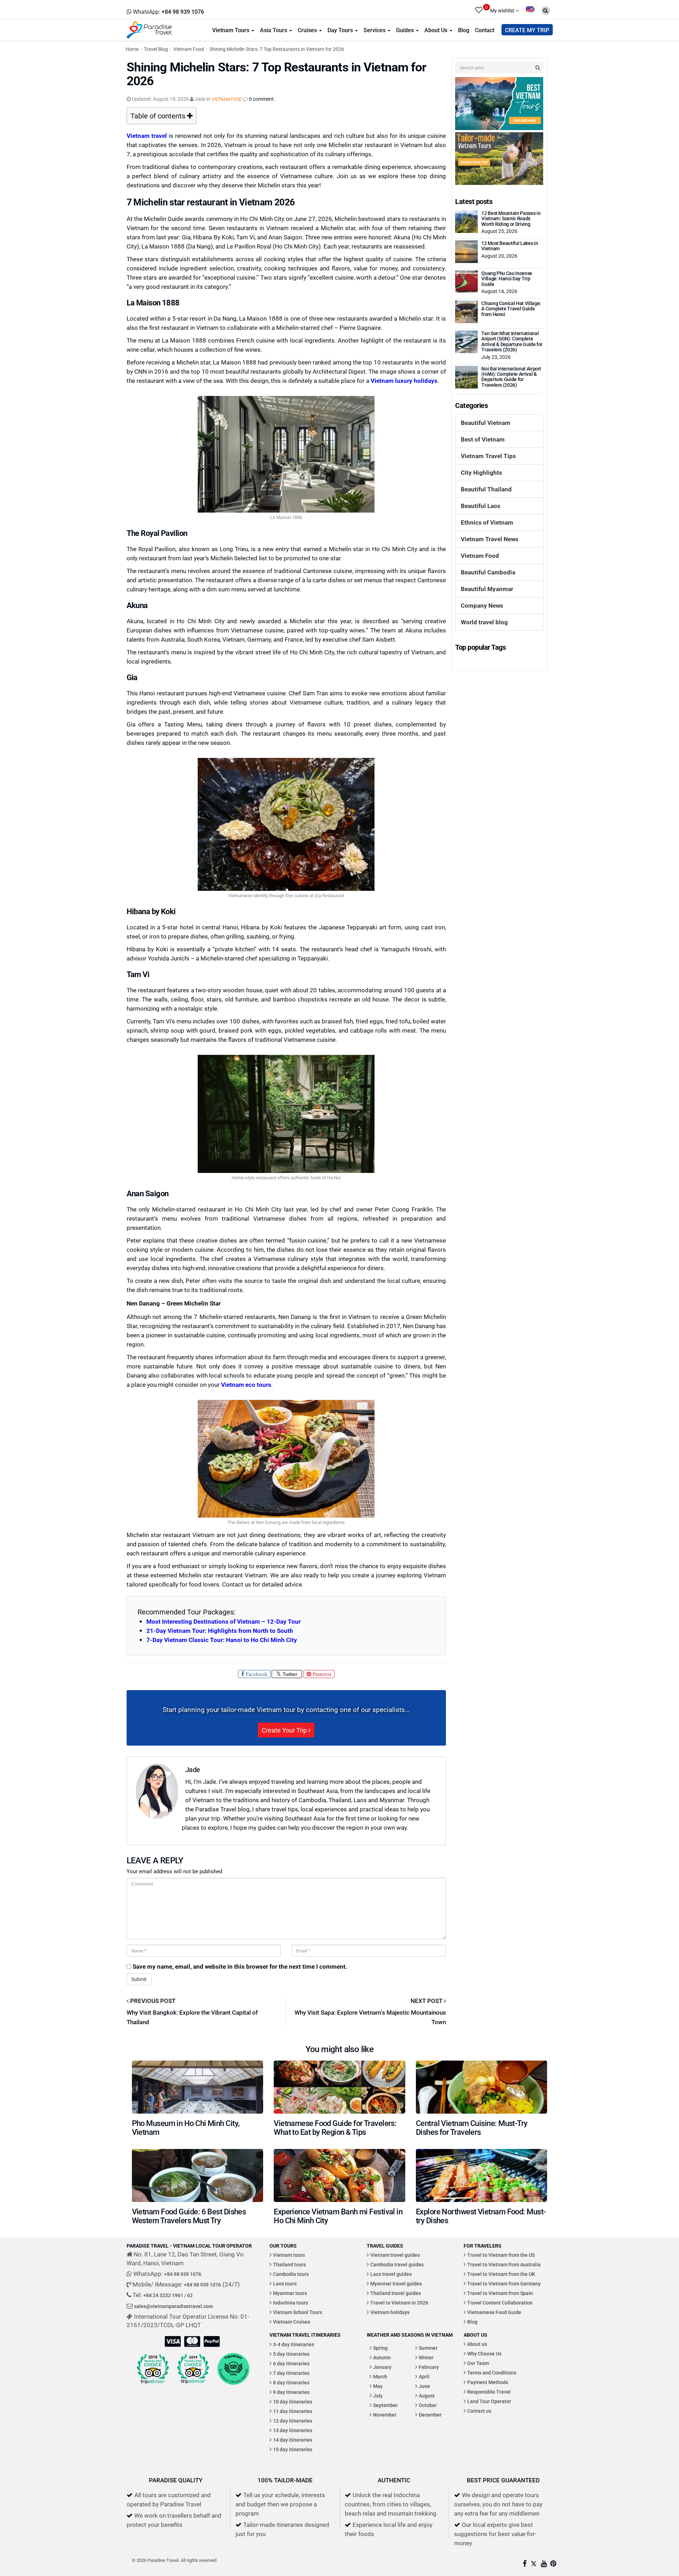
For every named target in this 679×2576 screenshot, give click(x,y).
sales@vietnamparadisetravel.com (173, 2306)
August (427, 2396)
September (385, 2405)
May (378, 2386)
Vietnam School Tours (298, 2312)
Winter (426, 2357)
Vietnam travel (147, 136)
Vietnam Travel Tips (488, 456)
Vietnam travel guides (395, 2255)
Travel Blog (156, 49)
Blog (464, 30)
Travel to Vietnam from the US (501, 2255)
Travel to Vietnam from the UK (501, 2274)
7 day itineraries (291, 2373)
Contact (485, 30)
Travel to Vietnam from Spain (500, 2293)
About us (477, 2344)
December (430, 2415)
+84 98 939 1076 (183, 2274)
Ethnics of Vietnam (487, 522)
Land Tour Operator (489, 2401)
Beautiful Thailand (486, 489)
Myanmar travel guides (396, 2283)
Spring (380, 2348)
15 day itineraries (293, 2449)
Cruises (308, 30)
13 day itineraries (293, 2430)
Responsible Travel (489, 2392)
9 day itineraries (291, 2392)
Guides (406, 30)
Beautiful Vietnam (486, 423)
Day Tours (341, 30)
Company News (482, 605)
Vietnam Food (189, 49)
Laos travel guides (391, 2274)
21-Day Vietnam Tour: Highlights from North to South (220, 1631)
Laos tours (285, 2283)
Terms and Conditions (492, 2373)
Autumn (382, 2357)
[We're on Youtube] (544, 2564)
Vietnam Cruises (292, 2322)
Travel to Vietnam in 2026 (399, 2303)
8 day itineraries (291, 2382)
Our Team (478, 2363)
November (385, 2415)
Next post (427, 2001)
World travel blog (484, 622)
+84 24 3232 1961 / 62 (168, 2295)
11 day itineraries (293, 2411)
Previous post (152, 2001)
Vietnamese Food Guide (494, 2312)
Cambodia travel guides (397, 2264)
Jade (193, 1769)
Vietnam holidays (390, 2312)
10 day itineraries (293, 2402)
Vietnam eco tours (246, 1385)
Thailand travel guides (396, 2293)
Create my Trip (527, 30)
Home (132, 49)
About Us (437, 30)
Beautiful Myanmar (487, 589)
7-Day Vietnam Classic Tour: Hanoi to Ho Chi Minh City (222, 1640)
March (380, 2376)
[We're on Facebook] (525, 2564)
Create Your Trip (285, 1730)
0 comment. (262, 99)
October (428, 2405)
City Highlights (481, 472)
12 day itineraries (293, 2421)
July (378, 2396)
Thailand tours (289, 2264)
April (424, 2376)
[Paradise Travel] (149, 29)
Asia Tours (274, 30)
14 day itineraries (293, 2440)
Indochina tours (291, 2303)
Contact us (479, 2411)
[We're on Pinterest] (553, 2564)
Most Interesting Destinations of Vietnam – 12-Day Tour (224, 1621)
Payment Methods (488, 2382)
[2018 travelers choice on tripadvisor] (153, 2369)
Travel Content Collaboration (500, 2303)
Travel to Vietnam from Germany (504, 2283)
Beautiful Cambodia (488, 572)
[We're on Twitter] (534, 2564)
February (429, 2367)
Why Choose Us (484, 2353)
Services (375, 30)
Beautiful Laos (481, 506)
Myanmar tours (290, 2293)
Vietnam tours (289, 2255)
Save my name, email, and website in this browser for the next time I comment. (240, 1966)
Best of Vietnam (483, 439)
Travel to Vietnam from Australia (504, 2264)
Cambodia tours (291, 2274)
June (424, 2386)
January (382, 2367)
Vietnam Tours (231, 30)
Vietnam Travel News (490, 539)
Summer (428, 2348)
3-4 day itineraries (294, 2344)
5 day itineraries (291, 2354)
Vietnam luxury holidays (404, 381)
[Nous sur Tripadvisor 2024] (233, 2369)
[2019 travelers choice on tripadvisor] (193, 2369)
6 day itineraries (291, 2363)
